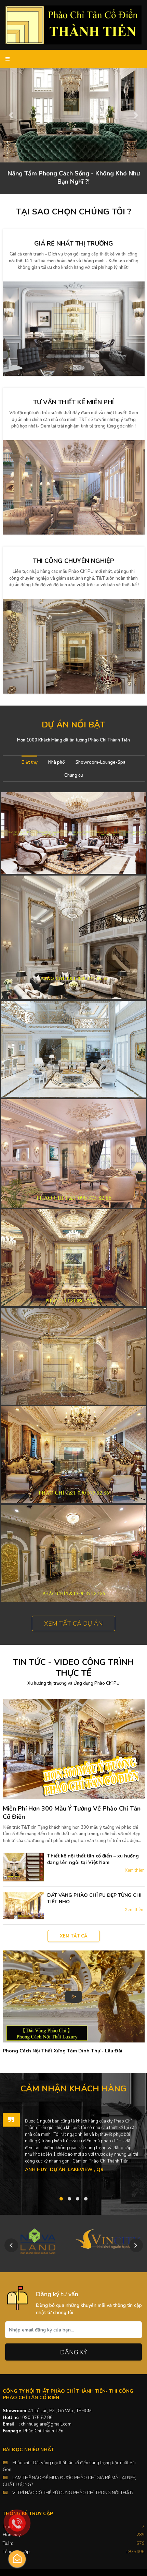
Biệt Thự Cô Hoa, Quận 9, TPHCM (74, 1153)
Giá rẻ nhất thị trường (74, 244)
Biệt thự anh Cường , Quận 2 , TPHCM (73, 1455)
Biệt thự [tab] (29, 762)
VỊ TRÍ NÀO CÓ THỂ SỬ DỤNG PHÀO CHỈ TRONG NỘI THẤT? (73, 2493)
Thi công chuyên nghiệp (73, 561)
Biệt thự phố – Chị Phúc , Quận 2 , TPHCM (73, 833)
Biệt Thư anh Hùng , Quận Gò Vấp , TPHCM (74, 1553)
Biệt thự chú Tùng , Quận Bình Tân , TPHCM (74, 1356)
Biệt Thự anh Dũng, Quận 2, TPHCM (73, 937)
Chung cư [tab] (73, 775)
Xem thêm (135, 1870)
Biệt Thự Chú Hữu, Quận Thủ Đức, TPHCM (74, 1049)
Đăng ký (74, 2352)
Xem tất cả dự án (73, 1624)
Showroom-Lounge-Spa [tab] (101, 762)
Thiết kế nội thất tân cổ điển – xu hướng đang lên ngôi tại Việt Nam (93, 1859)
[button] (11, 115)
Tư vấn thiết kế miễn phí (73, 402)
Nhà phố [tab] (56, 762)
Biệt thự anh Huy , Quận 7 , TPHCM (73, 1258)
